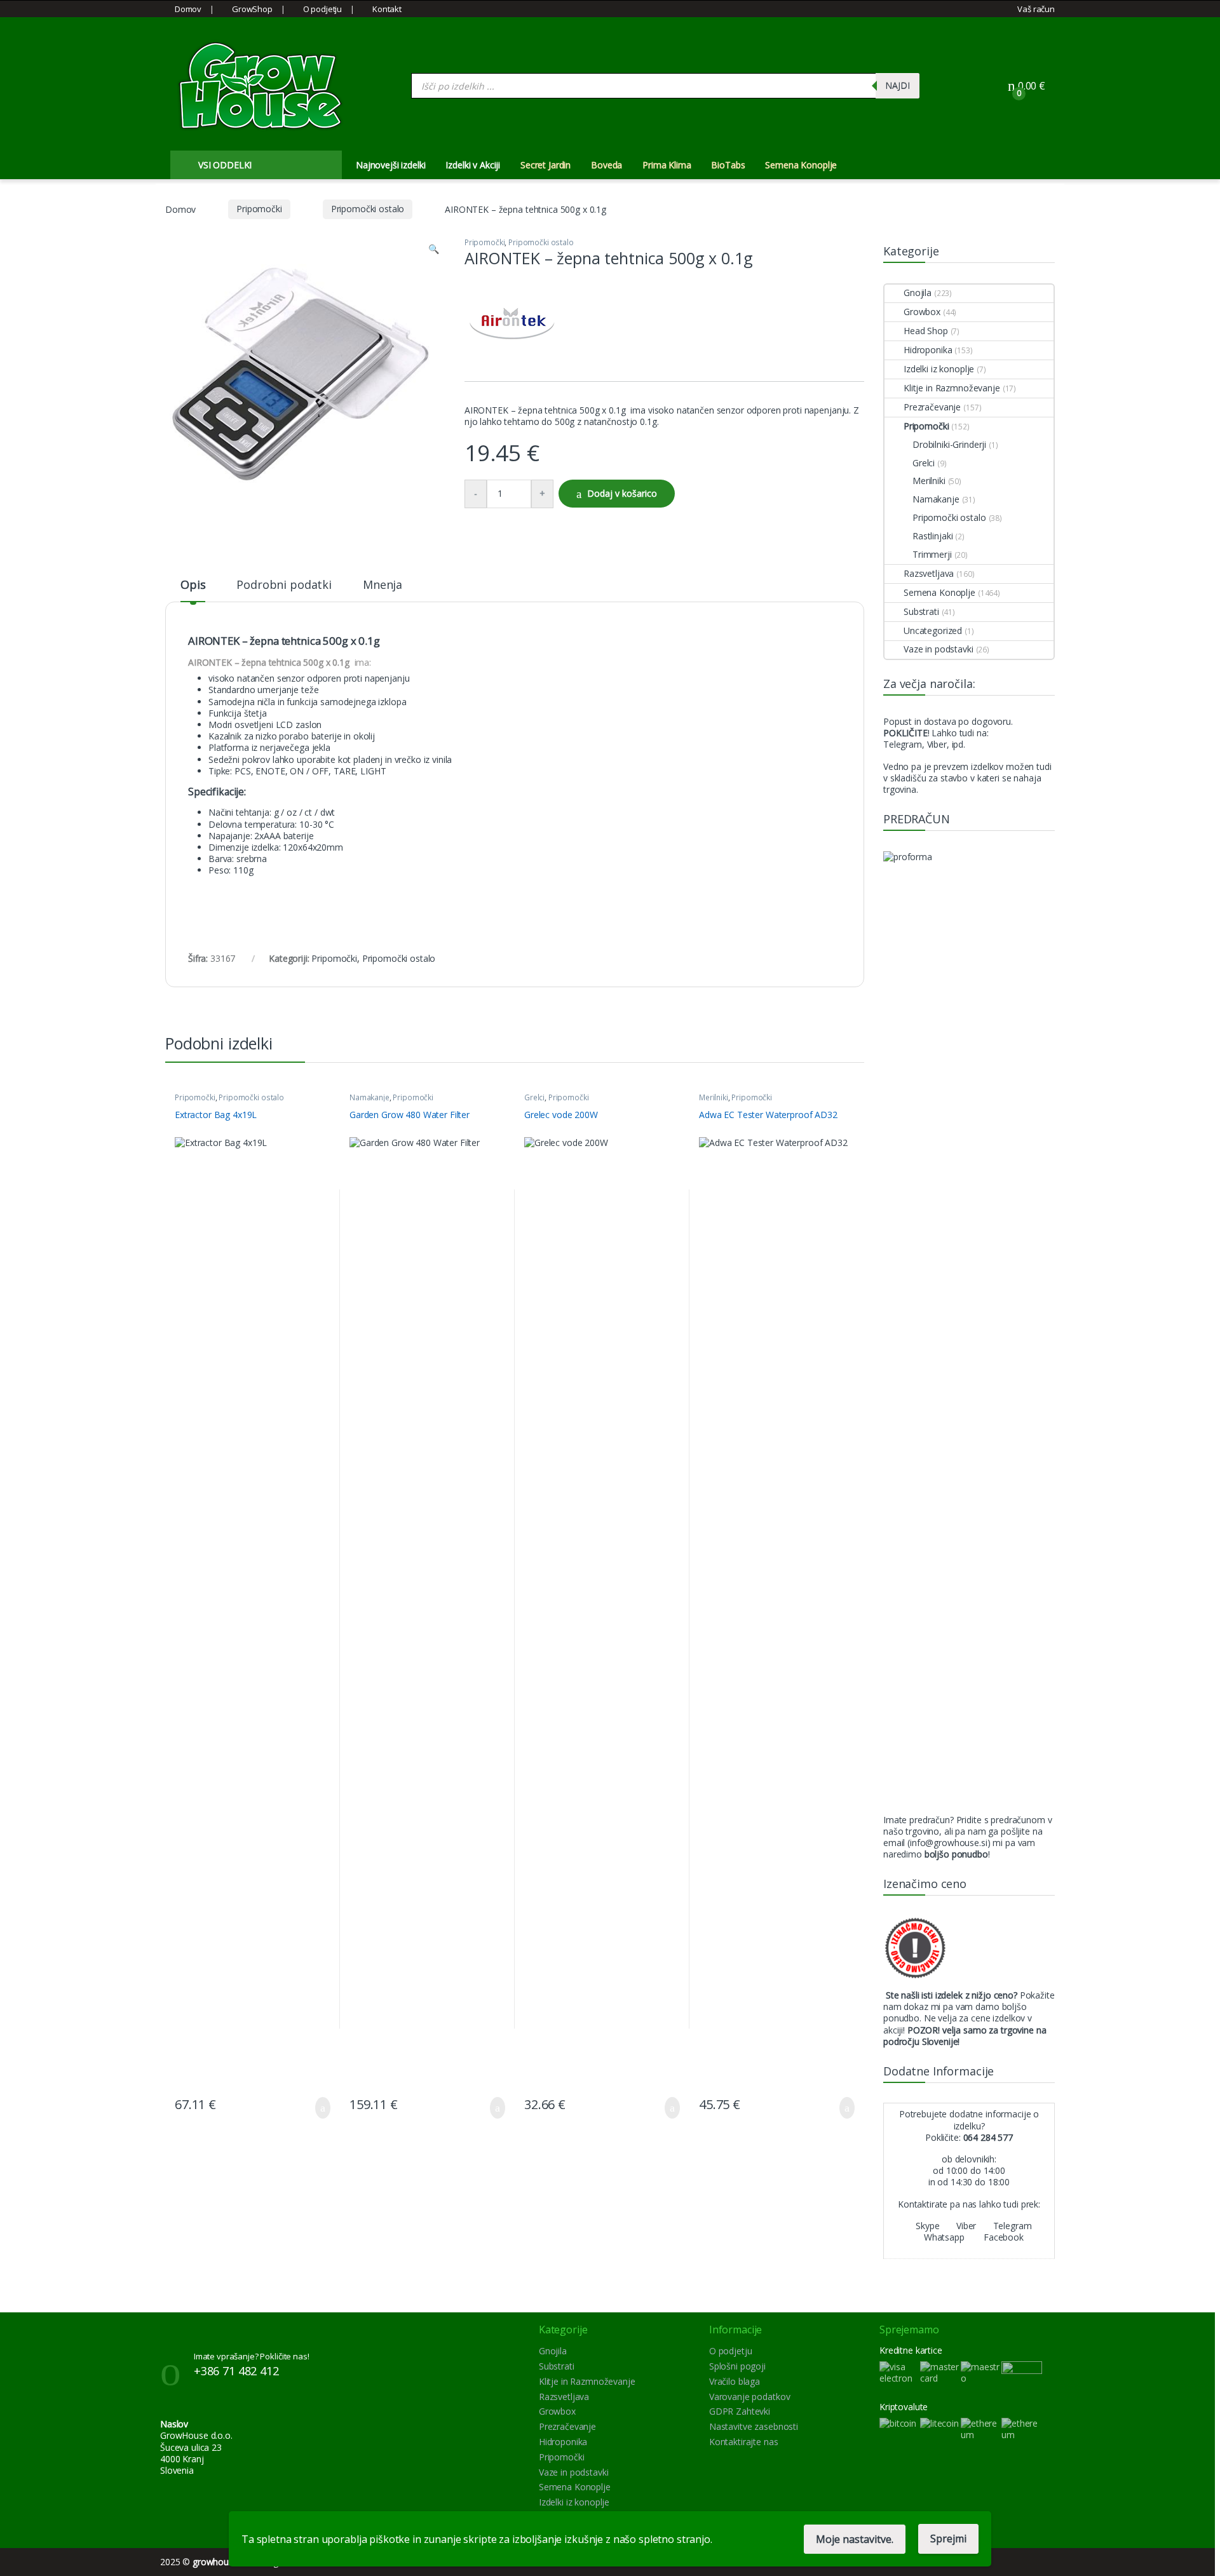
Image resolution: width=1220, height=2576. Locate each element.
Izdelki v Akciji (473, 165)
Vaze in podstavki (939, 649)
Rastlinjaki (932, 536)
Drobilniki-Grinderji (949, 444)
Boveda (607, 165)
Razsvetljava (929, 573)
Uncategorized (933, 631)
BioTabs (728, 165)
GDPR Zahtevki (740, 2411)
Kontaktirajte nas (744, 2442)
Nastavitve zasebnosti (754, 2426)
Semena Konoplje (801, 165)
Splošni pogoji (737, 2366)
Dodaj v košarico (622, 493)
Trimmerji (932, 554)
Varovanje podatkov (749, 2397)
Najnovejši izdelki (390, 165)
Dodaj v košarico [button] (313, 2108)
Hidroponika (928, 350)
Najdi (898, 85)
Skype (926, 2226)
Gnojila (918, 293)
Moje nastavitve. (855, 2539)
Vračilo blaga (735, 2381)
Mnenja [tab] (383, 585)
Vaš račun (1036, 9)
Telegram (1011, 2226)
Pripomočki (259, 209)
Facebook (1002, 2237)
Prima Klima (667, 165)
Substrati (921, 611)
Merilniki (714, 1097)
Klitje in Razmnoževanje (952, 388)
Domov (188, 9)
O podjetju (322, 9)
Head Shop (926, 331)
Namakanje (369, 1097)
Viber (965, 2226)
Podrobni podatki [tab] (284, 585)
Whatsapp (943, 2237)
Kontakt (387, 9)
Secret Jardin (546, 165)
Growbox (922, 312)
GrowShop (252, 9)
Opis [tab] (193, 585)
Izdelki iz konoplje (939, 369)
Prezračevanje (932, 407)
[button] (434, 249)
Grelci (534, 1097)
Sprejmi (948, 2539)
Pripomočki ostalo (368, 209)
